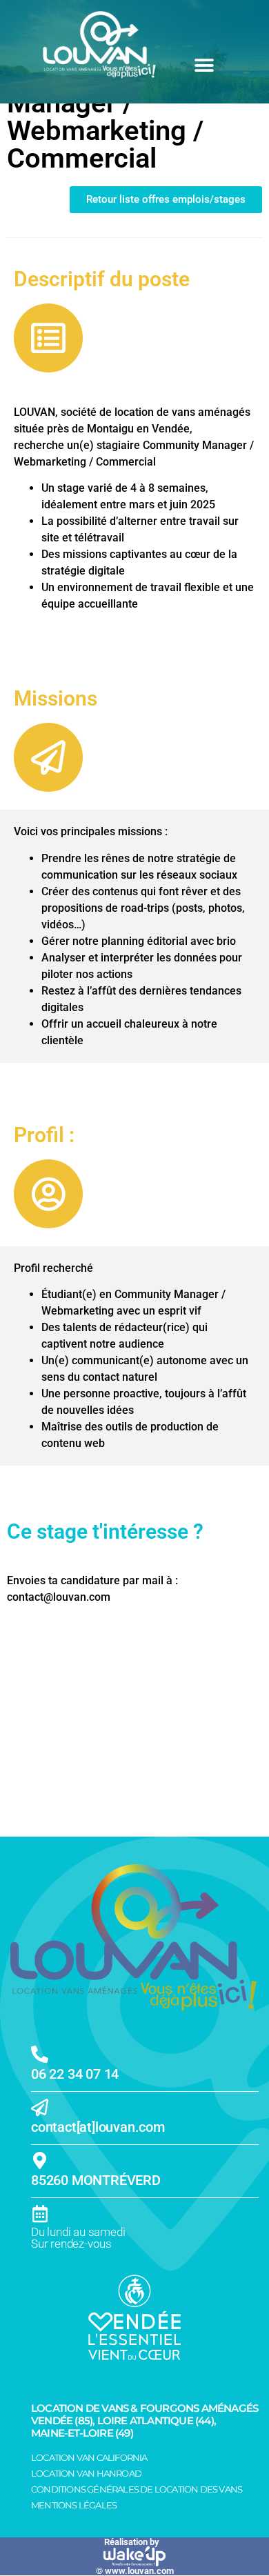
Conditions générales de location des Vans (137, 2489)
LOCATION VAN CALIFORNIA (89, 2457)
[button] (204, 65)
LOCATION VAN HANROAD (86, 2473)
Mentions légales (74, 2505)
